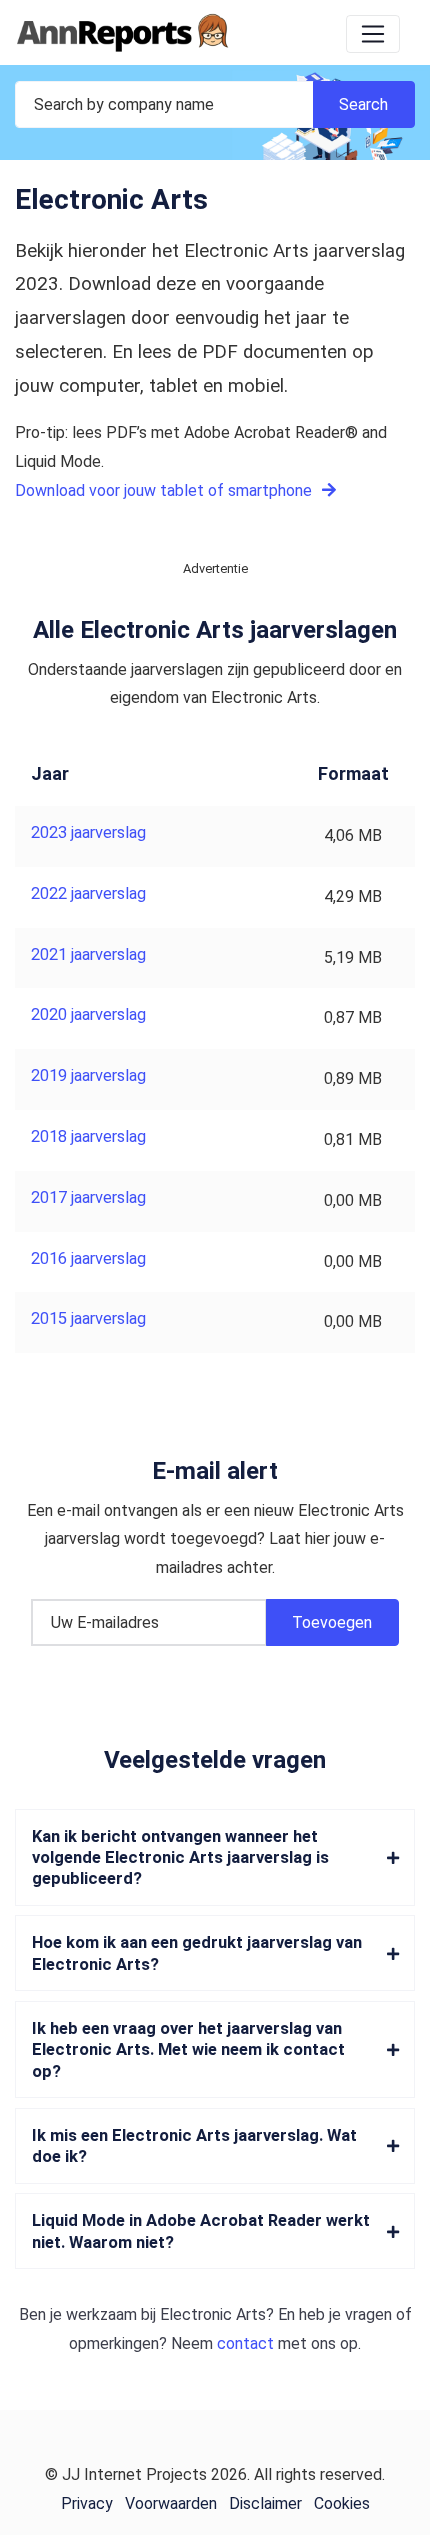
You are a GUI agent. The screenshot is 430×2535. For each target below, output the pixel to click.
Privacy (87, 2503)
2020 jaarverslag (88, 1014)
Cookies (342, 2503)
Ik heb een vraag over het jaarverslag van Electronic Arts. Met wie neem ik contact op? (188, 2050)
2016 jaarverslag (88, 1258)
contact (245, 2343)
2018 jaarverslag (88, 1136)
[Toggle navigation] (373, 34)
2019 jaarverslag (88, 1075)
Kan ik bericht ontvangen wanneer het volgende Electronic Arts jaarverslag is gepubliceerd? (180, 1858)
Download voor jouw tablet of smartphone (165, 490)
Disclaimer (265, 2503)
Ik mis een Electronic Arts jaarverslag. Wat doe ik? (194, 2146)
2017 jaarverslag (88, 1197)
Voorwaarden (171, 2503)
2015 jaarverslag (88, 1318)
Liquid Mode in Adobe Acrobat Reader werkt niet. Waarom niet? (201, 2231)
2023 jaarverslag (88, 832)
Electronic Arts (213, 2314)
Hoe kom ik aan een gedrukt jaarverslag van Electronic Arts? (197, 1953)
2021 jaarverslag (88, 954)
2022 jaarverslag (88, 893)
